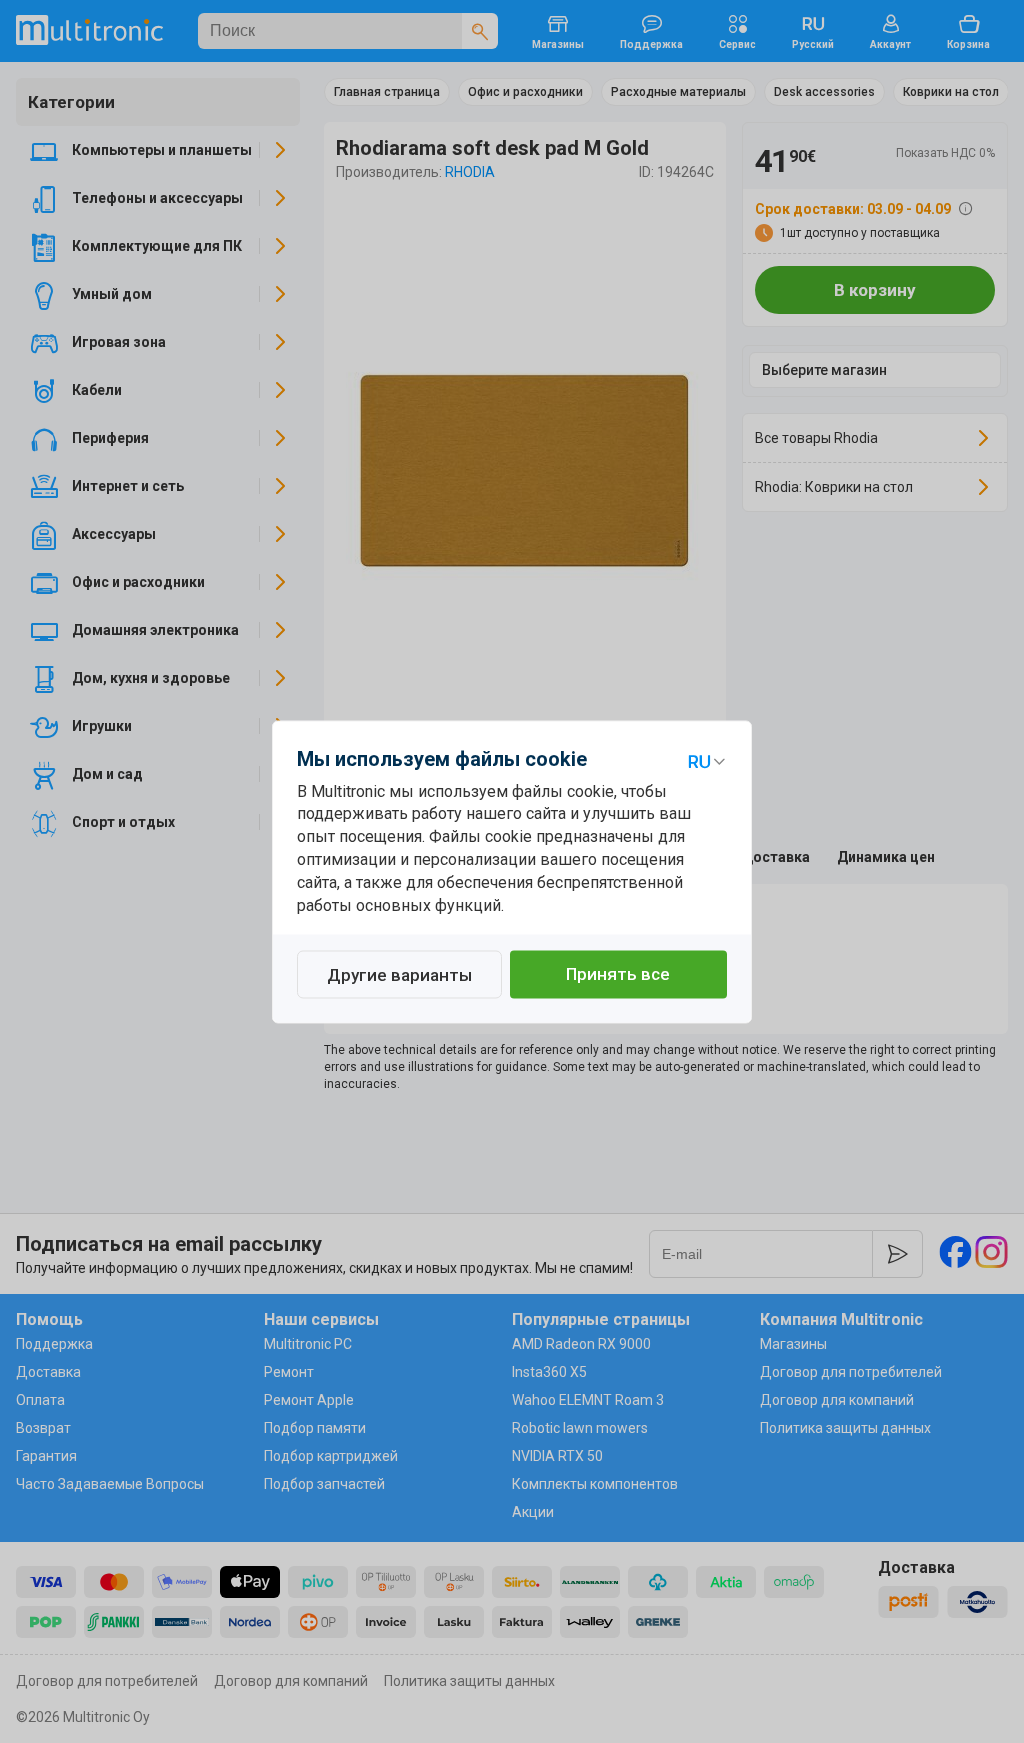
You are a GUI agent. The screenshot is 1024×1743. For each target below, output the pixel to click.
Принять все (618, 974)
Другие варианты (399, 975)
